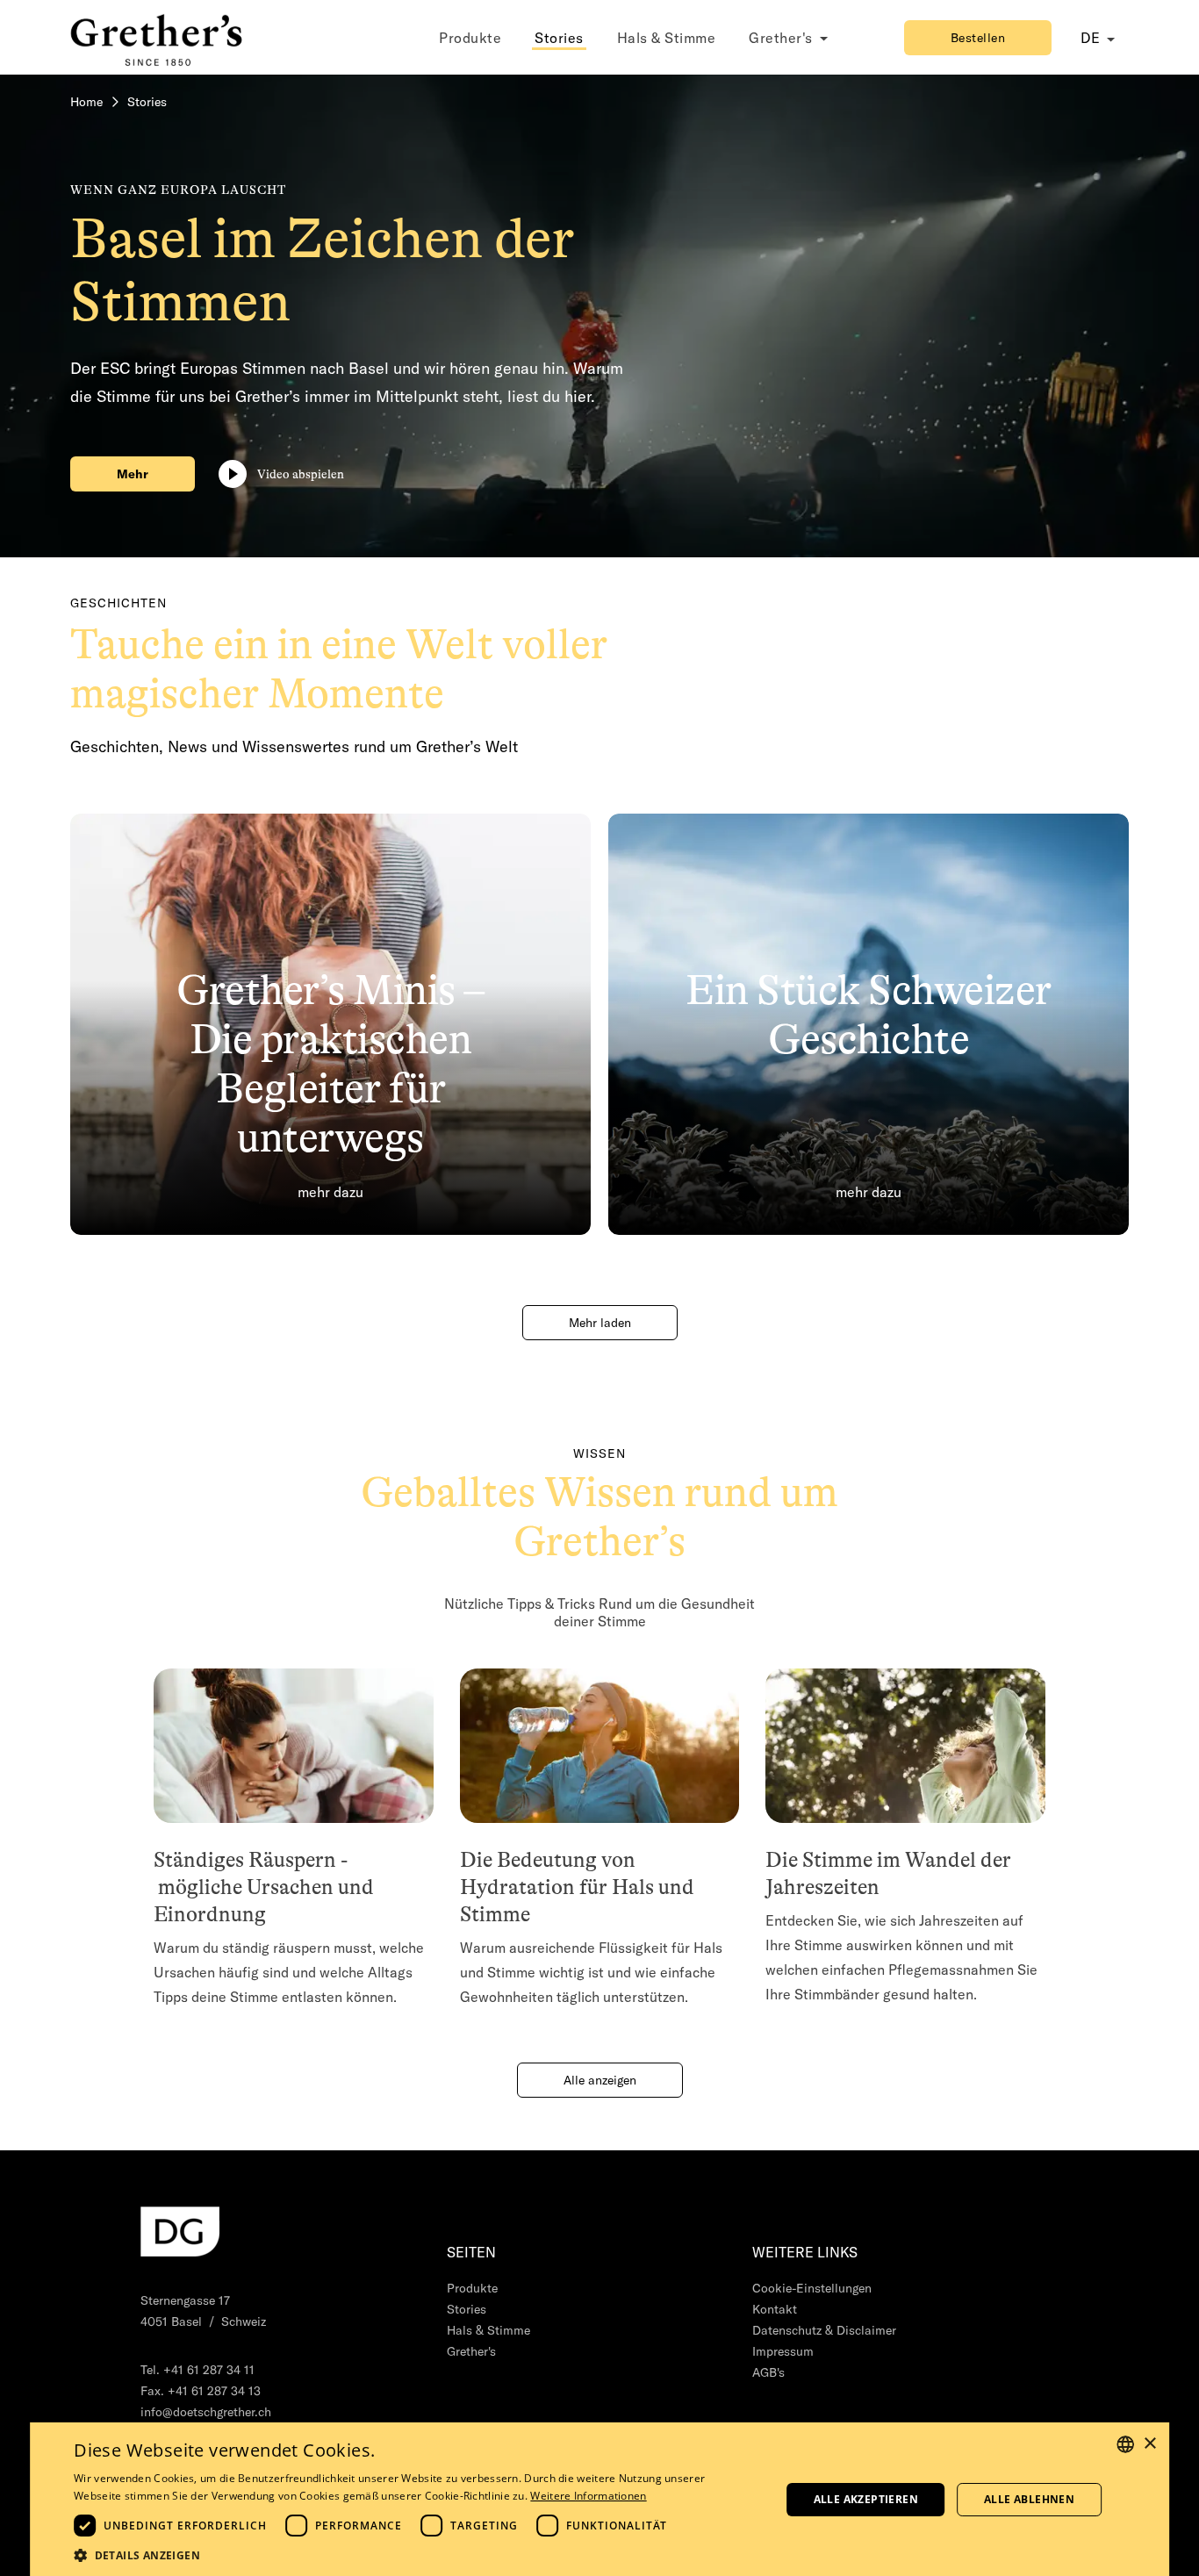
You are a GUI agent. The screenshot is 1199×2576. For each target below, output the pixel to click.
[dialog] (599, 2499)
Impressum (783, 2351)
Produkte (470, 38)
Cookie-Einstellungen (812, 2288)
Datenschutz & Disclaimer (824, 2330)
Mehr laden (600, 1323)
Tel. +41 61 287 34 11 (197, 2370)
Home (86, 102)
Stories (559, 38)
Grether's (471, 2351)
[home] (158, 37)
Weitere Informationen (588, 2496)
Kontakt (775, 2309)
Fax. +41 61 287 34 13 (201, 2391)
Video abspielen (301, 474)
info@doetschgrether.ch (206, 2412)
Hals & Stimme (667, 38)
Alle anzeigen (600, 2080)
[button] (413, 2554)
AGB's (768, 2372)
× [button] (1149, 2444)
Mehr (133, 474)
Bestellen (978, 38)
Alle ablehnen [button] (1029, 2499)
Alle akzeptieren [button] (866, 2499)
